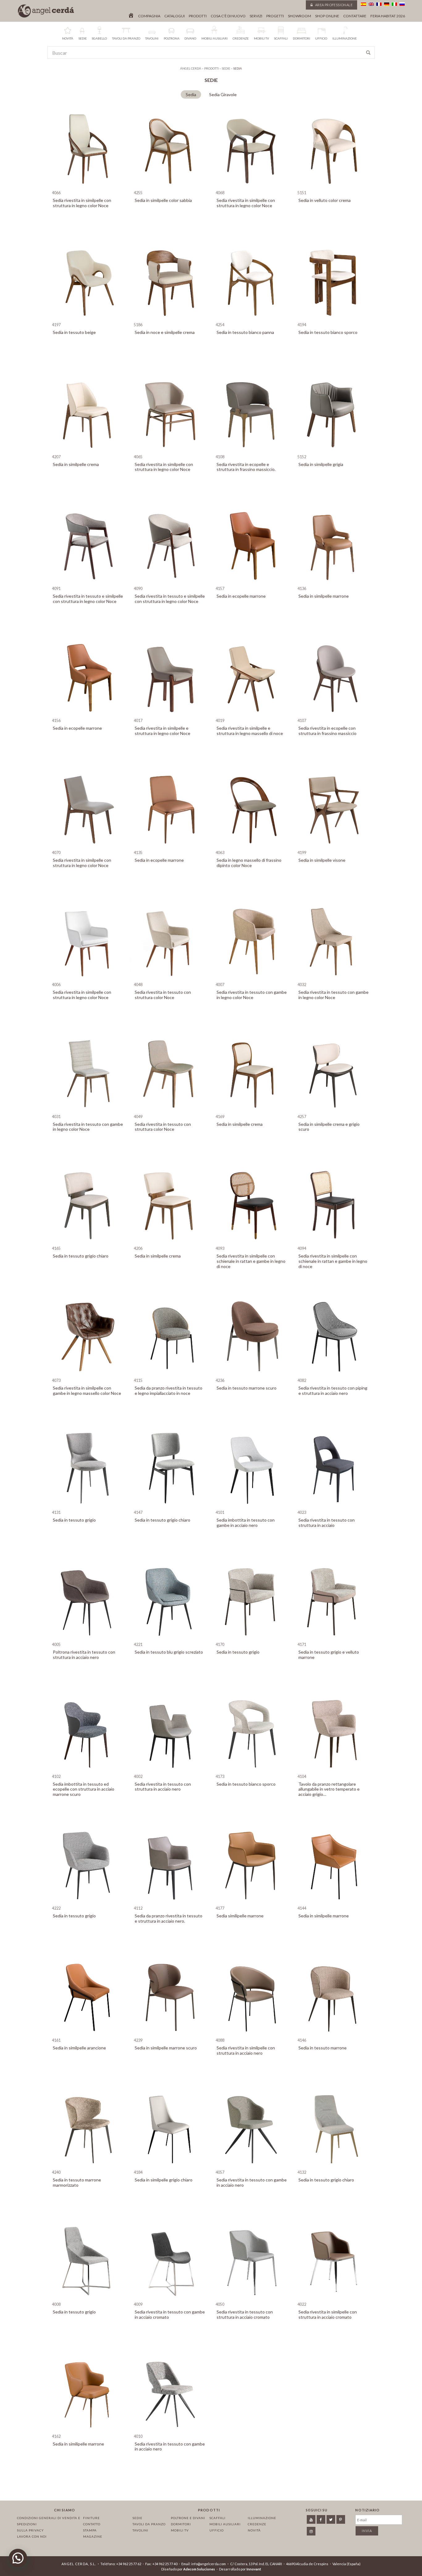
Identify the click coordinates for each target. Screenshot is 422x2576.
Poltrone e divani (188, 2518)
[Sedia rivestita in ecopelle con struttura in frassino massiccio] (334, 715)
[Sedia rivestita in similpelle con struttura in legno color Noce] (88, 187)
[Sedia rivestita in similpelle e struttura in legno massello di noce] (252, 715)
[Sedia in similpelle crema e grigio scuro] (334, 1111)
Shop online (327, 16)
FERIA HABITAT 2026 (388, 16)
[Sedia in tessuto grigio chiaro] (88, 1243)
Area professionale (333, 5)
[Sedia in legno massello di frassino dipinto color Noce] (252, 847)
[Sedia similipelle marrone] (252, 1903)
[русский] (402, 4)
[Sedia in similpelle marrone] (334, 583)
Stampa (90, 2530)
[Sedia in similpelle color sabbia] (170, 187)
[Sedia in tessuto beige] (88, 319)
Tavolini (140, 2530)
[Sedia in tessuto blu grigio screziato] (170, 1639)
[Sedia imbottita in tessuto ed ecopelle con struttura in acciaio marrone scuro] (88, 1771)
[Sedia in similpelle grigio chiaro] (170, 2167)
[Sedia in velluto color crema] (334, 187)
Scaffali (217, 2518)
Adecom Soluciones (199, 2569)
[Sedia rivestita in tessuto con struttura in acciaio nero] (170, 1771)
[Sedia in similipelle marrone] (88, 2431)
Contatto (92, 2524)
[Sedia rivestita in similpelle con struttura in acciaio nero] (252, 2035)
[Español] (363, 4)
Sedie (137, 2518)
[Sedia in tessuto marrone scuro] (252, 1375)
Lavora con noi (32, 2536)
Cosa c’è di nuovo (228, 16)
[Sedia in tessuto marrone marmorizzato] (88, 2167)
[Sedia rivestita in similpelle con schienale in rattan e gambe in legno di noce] (252, 1243)
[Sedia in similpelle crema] (88, 451)
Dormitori (181, 2524)
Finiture (91, 2518)
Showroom (300, 16)
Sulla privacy (30, 2530)
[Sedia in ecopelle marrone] (252, 583)
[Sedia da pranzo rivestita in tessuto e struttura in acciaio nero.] (170, 1903)
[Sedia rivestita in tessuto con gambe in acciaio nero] (252, 2167)
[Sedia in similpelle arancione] (88, 2035)
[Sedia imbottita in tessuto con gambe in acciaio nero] (252, 1507)
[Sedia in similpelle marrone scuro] (170, 2035)
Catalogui (175, 16)
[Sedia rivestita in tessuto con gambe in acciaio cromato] (170, 2299)
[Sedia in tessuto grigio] (88, 1507)
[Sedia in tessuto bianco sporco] (334, 319)
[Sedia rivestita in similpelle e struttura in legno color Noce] (170, 715)
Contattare (355, 16)
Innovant (254, 2569)
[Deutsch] (387, 4)
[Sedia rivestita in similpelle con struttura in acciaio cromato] (334, 2299)
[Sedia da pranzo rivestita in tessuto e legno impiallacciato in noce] (170, 1375)
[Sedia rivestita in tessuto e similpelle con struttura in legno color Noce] (88, 583)
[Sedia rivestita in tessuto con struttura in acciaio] (334, 1507)
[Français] (379, 4)
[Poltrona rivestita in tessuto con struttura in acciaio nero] (88, 1639)
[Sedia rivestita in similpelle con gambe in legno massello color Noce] (88, 1375)
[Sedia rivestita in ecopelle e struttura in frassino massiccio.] (252, 451)
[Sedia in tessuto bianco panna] (252, 319)
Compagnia (149, 16)
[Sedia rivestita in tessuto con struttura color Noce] (170, 979)
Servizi (256, 16)
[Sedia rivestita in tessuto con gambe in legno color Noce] (252, 979)
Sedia (191, 94)
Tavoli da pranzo (149, 2524)
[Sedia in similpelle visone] (334, 847)
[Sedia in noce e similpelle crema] (170, 319)
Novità (254, 2530)
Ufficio (217, 2530)
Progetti (275, 16)
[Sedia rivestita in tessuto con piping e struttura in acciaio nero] (334, 1375)
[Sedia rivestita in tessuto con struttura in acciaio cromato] (252, 2299)
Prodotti (198, 16)
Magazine (93, 2536)
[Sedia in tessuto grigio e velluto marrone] (334, 1639)
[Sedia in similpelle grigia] (334, 451)
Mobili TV (180, 2530)
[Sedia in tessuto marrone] (334, 2035)
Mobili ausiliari (225, 2524)
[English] (371, 4)
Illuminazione (262, 2518)
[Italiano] (394, 4)
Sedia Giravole (223, 94)
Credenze (257, 2524)
